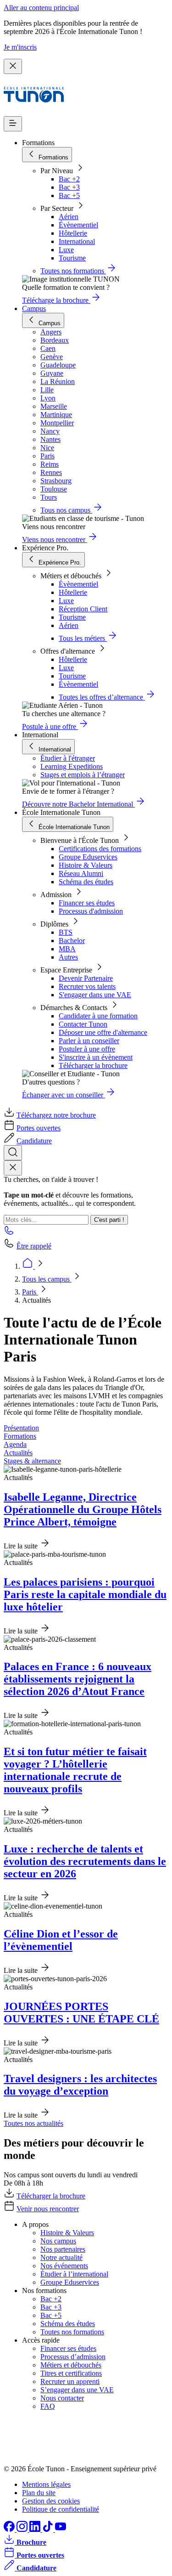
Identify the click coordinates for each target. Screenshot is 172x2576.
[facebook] (10, 2529)
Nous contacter (62, 2398)
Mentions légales (46, 2484)
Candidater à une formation (98, 1016)
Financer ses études (87, 903)
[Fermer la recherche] (13, 1168)
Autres (68, 957)
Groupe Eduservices (88, 857)
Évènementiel (78, 225)
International (77, 241)
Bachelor (72, 941)
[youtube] (61, 2529)
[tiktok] (49, 2529)
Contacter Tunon (83, 1024)
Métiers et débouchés (71, 2365)
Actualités (18, 1453)
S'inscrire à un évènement (96, 1057)
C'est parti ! (109, 1220)
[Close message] (13, 66)
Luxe (66, 250)
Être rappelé (34, 1246)
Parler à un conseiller (89, 1041)
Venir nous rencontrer (48, 2209)
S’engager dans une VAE (77, 2390)
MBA (67, 949)
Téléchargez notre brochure (56, 1115)
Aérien (69, 217)
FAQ (48, 2406)
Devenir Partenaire (86, 978)
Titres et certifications (71, 2373)
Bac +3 (69, 187)
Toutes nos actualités (33, 2123)
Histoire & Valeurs (86, 865)
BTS (66, 932)
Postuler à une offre (87, 1049)
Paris (30, 1292)
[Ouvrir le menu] (13, 124)
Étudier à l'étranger (68, 758)
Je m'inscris (20, 47)
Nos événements (64, 2266)
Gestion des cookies (51, 2501)
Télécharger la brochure (93, 1065)
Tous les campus (47, 1279)
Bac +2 (69, 179)
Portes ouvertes (39, 1128)
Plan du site (39, 2493)
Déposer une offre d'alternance (103, 1032)
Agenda (15, 1444)
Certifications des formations (100, 849)
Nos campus (58, 2241)
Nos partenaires (63, 2249)
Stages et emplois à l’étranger (83, 775)
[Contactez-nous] (9, 1233)
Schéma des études (86, 882)
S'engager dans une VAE (95, 995)
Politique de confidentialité (61, 2509)
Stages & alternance (32, 1461)
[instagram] (23, 2529)
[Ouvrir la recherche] (13, 1153)
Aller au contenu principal (41, 8)
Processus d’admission (73, 2357)
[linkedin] (36, 2529)
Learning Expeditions (72, 766)
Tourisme (72, 258)
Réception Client (83, 609)
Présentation (21, 1428)
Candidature (34, 1141)
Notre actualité (61, 2257)
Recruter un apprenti (70, 2381)
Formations (20, 1436)
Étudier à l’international (74, 2274)
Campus (34, 308)
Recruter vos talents (87, 986)
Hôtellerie (73, 233)
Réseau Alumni (81, 873)
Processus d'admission (91, 911)
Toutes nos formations (72, 2332)
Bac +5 (69, 195)
